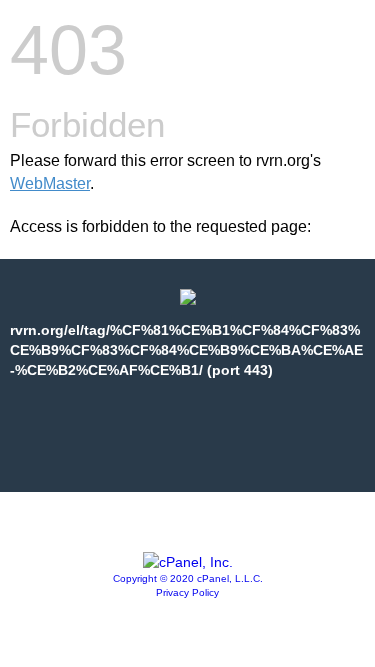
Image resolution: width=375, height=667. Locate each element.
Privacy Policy (187, 592)
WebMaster (50, 183)
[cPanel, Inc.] (188, 562)
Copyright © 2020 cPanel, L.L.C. (188, 578)
